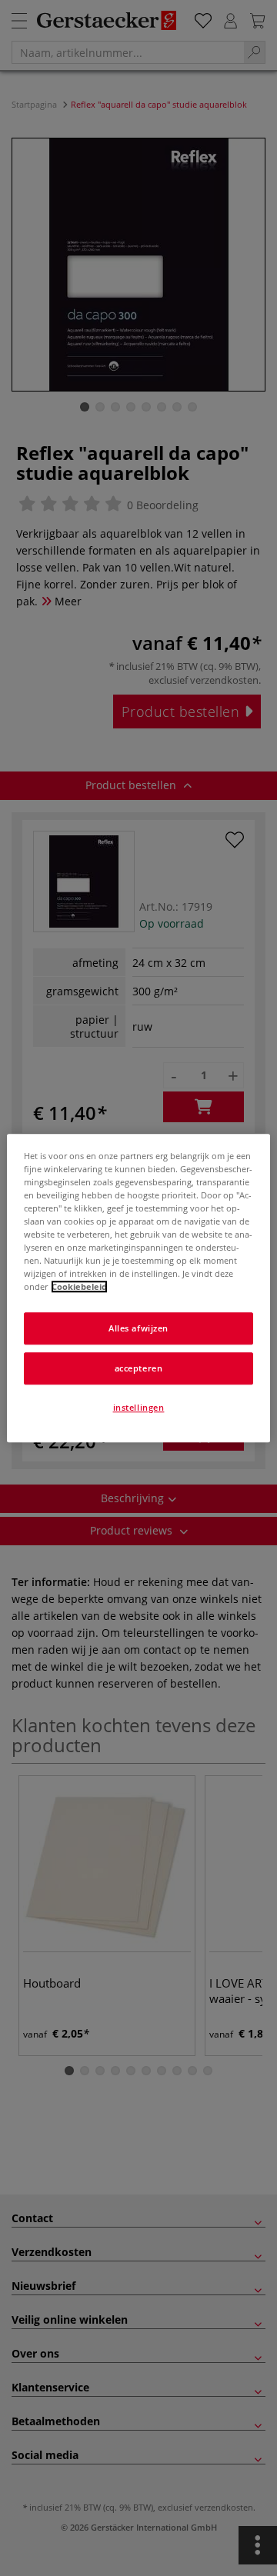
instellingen (139, 1407)
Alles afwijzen (138, 1328)
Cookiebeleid (79, 1286)
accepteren (139, 1368)
